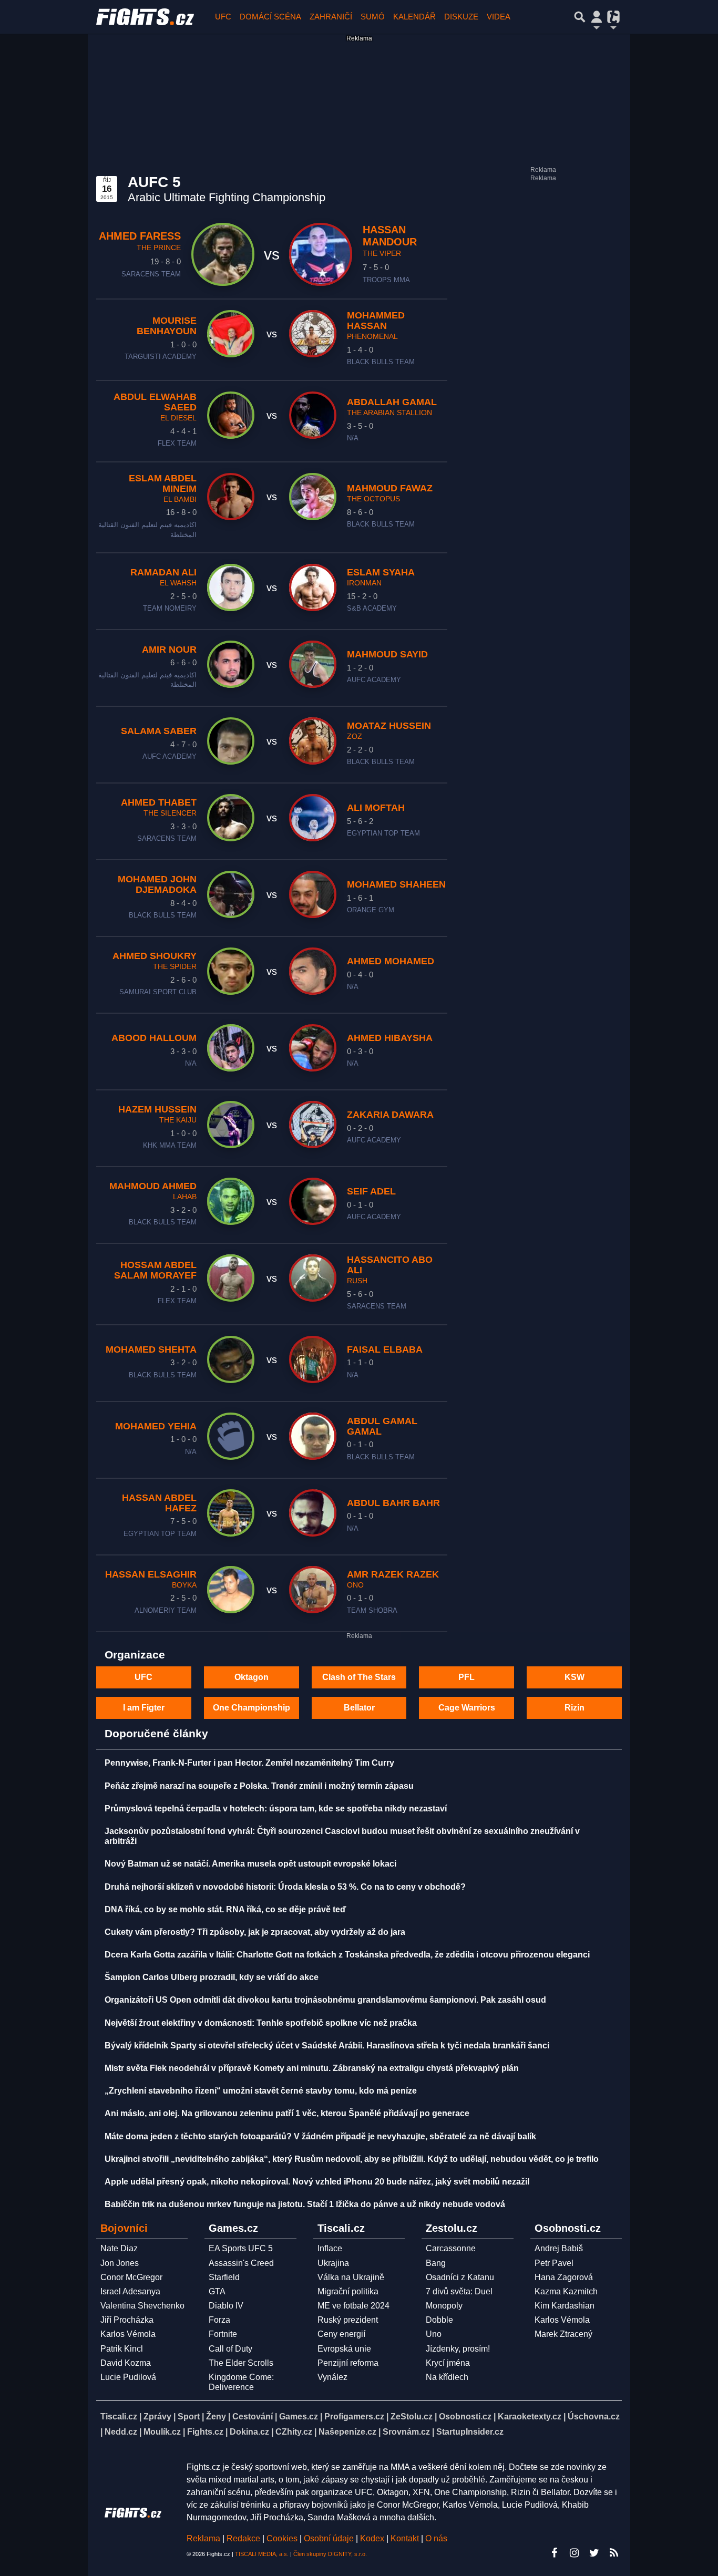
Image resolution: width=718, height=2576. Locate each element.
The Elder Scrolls (241, 2363)
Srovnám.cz (406, 2432)
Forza (219, 2320)
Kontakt (406, 2538)
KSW (575, 1677)
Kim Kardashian (565, 2306)
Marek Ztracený (563, 2334)
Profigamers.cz (354, 2417)
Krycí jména (448, 2363)
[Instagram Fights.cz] (574, 2553)
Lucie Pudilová (128, 2377)
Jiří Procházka (127, 2320)
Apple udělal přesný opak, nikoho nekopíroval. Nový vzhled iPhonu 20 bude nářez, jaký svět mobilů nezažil (317, 2182)
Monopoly (444, 2306)
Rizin (575, 1708)
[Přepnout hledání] (580, 17)
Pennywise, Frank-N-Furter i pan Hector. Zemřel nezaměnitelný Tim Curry (249, 1763)
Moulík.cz (162, 2432)
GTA (217, 2291)
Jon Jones (120, 2263)
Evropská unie (344, 2349)
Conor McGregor (131, 2277)
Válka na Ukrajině (351, 2277)
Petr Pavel (554, 2263)
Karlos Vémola (128, 2334)
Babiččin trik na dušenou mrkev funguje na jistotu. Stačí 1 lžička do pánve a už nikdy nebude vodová (305, 2204)
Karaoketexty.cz (530, 2417)
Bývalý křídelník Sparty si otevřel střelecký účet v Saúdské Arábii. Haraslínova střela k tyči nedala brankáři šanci (327, 2046)
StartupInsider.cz (470, 2432)
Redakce (243, 2538)
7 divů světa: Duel (459, 2291)
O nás (436, 2538)
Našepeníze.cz (347, 2432)
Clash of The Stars (359, 1677)
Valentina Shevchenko (142, 2306)
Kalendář (414, 17)
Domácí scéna (270, 17)
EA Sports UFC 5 (241, 2248)
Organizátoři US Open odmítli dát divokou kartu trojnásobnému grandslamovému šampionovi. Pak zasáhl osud (325, 2000)
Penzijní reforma (348, 2363)
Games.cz (299, 2417)
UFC (223, 17)
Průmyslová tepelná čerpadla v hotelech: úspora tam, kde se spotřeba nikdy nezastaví (276, 1809)
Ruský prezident (348, 2320)
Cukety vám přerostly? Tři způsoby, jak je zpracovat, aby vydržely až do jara (255, 1932)
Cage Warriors (467, 1708)
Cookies (282, 2538)
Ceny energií (341, 2334)
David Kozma (126, 2363)
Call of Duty (230, 2349)
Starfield (224, 2277)
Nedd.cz (121, 2432)
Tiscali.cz (119, 2417)
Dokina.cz (249, 2432)
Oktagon (252, 1677)
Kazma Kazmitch (566, 2291)
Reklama (203, 2538)
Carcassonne (451, 2248)
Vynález (332, 2377)
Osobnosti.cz (465, 2417)
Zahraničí (331, 17)
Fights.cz (205, 2432)
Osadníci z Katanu (460, 2277)
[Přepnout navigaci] (597, 17)
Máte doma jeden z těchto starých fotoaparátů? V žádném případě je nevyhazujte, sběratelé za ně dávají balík (320, 2136)
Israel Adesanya (130, 2291)
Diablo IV (226, 2306)
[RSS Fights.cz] (614, 2553)
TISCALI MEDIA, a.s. (262, 2554)
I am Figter (144, 1708)
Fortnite (223, 2334)
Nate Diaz (119, 2248)
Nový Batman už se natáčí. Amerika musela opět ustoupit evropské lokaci (250, 1864)
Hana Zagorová (564, 2277)
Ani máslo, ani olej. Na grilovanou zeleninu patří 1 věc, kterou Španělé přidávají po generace (287, 2113)
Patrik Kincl (122, 2349)
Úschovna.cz (594, 2417)
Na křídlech (447, 2377)
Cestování (253, 2417)
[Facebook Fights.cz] (554, 2553)
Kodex (373, 2538)
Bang (436, 2263)
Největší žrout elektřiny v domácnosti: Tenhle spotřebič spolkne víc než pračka (261, 2023)
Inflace (330, 2248)
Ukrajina (333, 2263)
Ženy (216, 2417)
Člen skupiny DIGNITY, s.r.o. (330, 2554)
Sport (189, 2417)
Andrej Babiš (559, 2248)
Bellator (359, 1708)
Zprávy (157, 2417)
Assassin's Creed (241, 2263)
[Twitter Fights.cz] (594, 2553)
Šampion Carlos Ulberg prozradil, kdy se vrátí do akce (212, 1977)
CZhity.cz (294, 2432)
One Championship (252, 1708)
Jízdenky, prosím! (458, 2349)
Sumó (373, 17)
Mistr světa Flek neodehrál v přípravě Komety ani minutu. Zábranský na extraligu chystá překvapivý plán (312, 2068)
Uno (434, 2334)
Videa (499, 17)
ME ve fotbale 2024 (353, 2306)
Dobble (439, 2320)
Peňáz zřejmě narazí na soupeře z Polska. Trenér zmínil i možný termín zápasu (259, 1786)
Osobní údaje (329, 2538)
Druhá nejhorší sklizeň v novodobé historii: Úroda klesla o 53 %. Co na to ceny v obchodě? (285, 1887)
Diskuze (461, 17)
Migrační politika (348, 2291)
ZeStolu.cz (412, 2417)
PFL (466, 1677)
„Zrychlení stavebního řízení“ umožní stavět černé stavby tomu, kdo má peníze (261, 2091)
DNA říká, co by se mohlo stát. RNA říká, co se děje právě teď (225, 1909)
